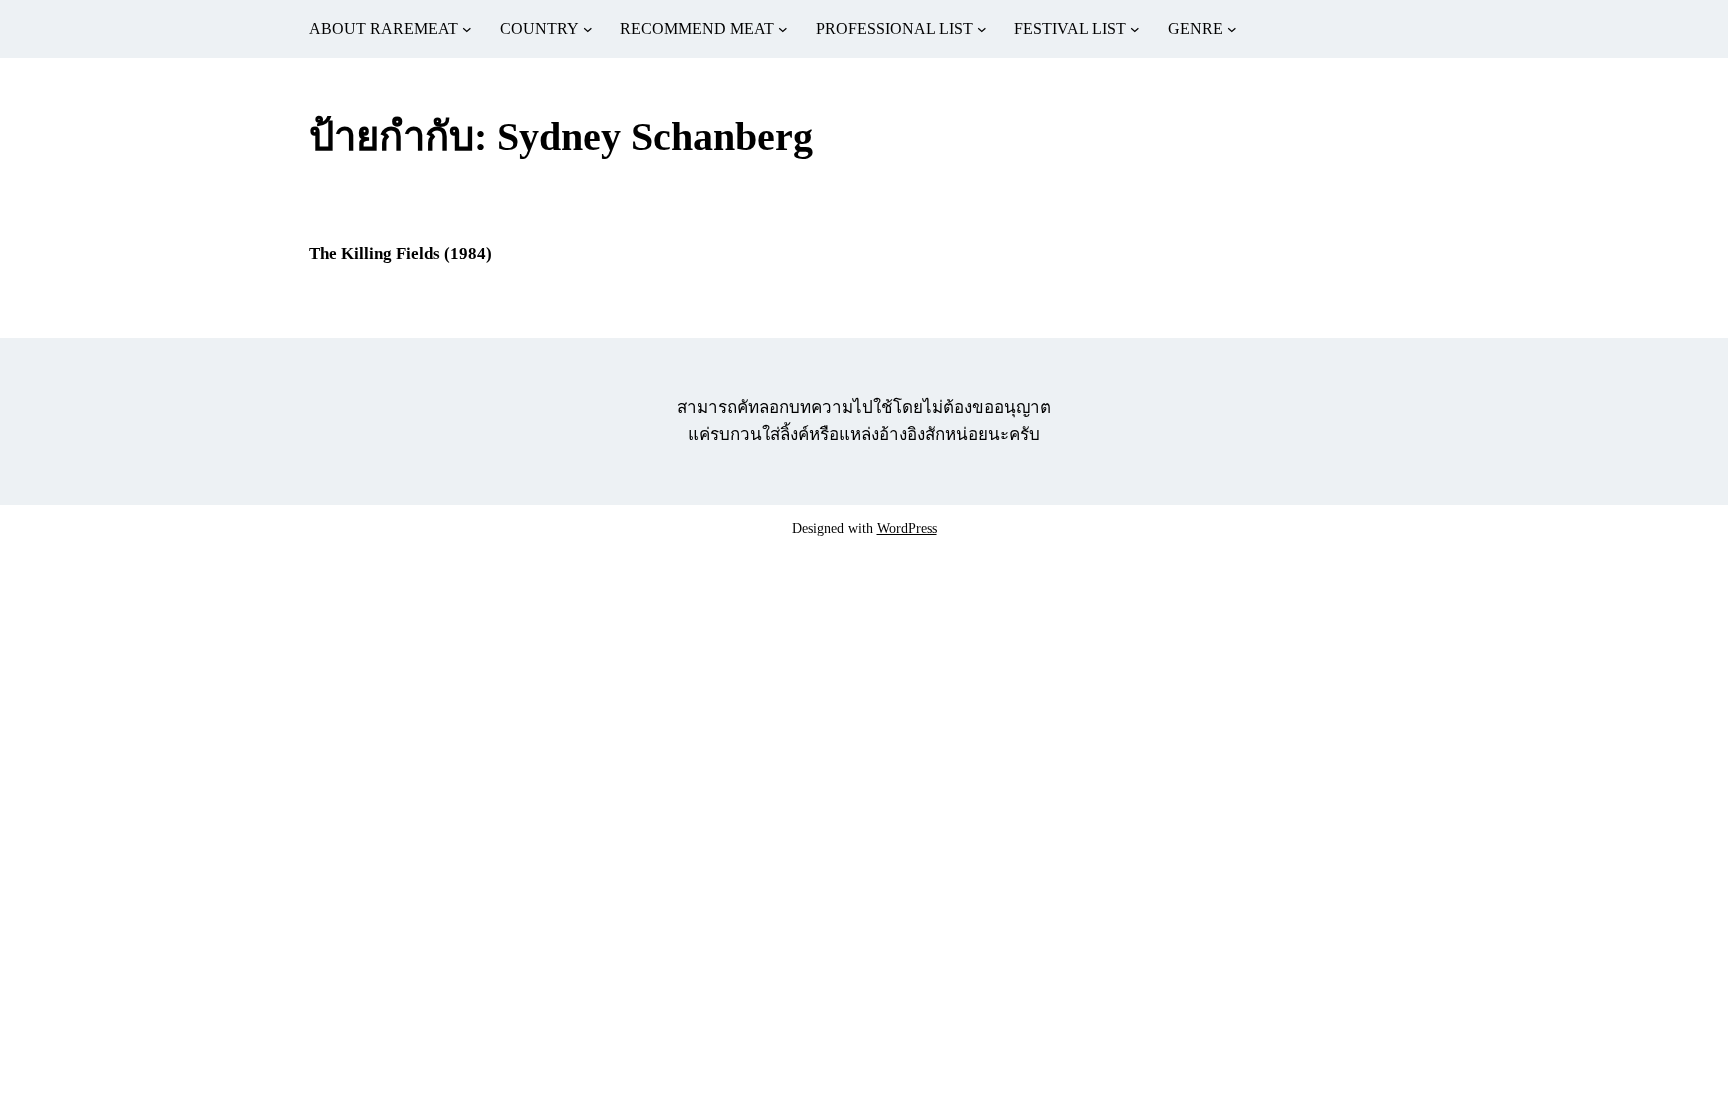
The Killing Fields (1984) (400, 253)
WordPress (907, 528)
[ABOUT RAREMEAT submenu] (467, 29)
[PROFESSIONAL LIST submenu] (982, 29)
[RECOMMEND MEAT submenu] (783, 29)
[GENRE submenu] (1232, 29)
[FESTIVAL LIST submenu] (1135, 29)
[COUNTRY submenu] (588, 29)
